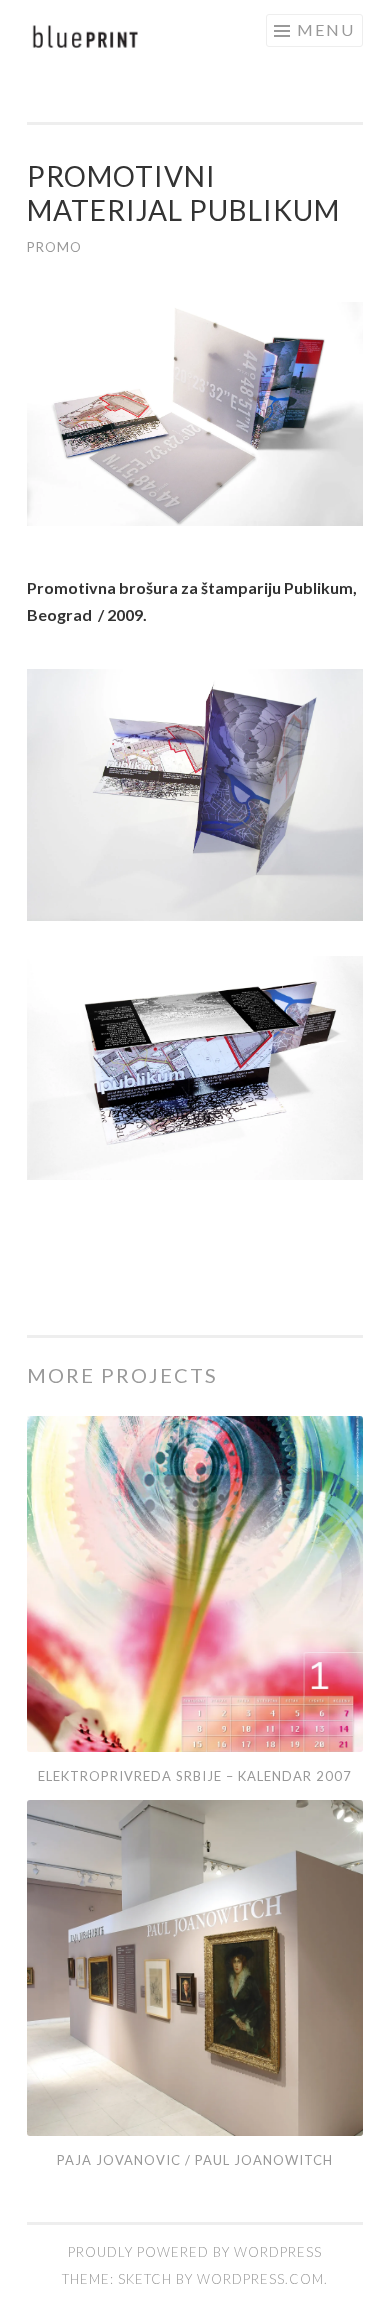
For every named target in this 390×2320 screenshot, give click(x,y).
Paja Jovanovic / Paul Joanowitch (195, 2160)
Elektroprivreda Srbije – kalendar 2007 (195, 1776)
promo (54, 247)
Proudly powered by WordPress (195, 2252)
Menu (326, 29)
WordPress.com (260, 2279)
